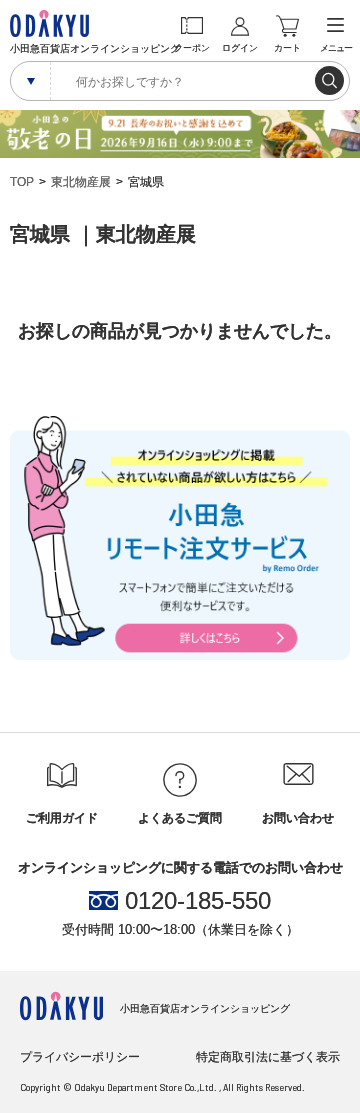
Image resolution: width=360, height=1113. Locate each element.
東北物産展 (81, 182)
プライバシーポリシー (80, 1057)
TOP (22, 182)
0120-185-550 (198, 901)
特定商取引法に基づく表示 (268, 1057)
